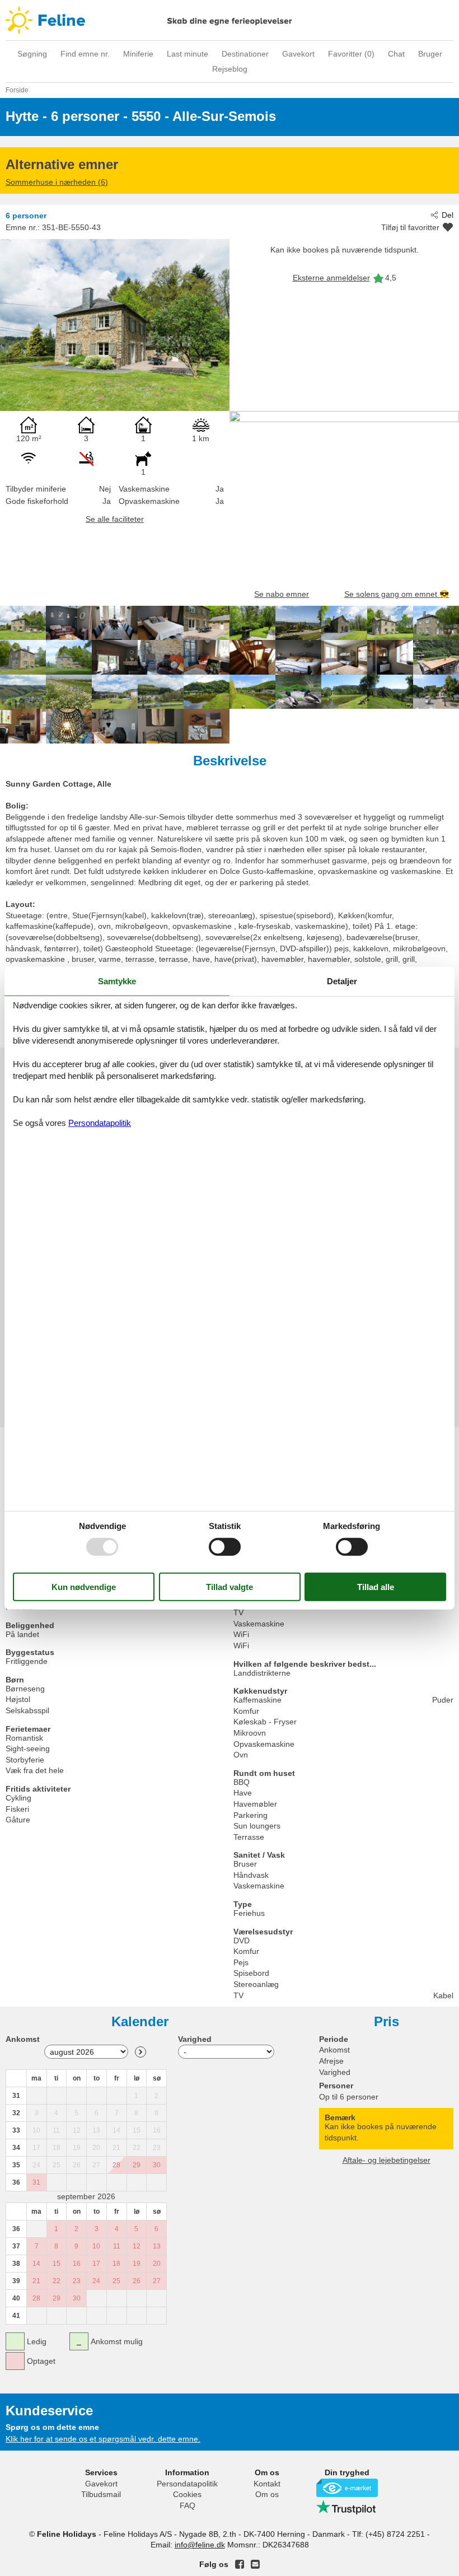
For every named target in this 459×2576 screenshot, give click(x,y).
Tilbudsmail (101, 2494)
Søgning (32, 54)
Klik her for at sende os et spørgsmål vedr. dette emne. (103, 2439)
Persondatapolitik (187, 2484)
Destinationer (245, 54)
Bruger (430, 54)
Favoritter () (351, 54)
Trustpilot (347, 2507)
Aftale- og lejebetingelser (387, 2160)
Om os (267, 2494)
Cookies (187, 2494)
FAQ (188, 2505)
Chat (396, 54)
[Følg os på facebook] (240, 2564)
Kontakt (267, 2484)
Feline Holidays (230, 20)
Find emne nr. (85, 54)
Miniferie (138, 54)
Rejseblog (230, 69)
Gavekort (298, 54)
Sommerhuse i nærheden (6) (57, 182)
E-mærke (347, 2488)
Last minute (188, 54)
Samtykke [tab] (117, 981)
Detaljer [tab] (342, 981)
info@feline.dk (200, 2545)
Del (448, 215)
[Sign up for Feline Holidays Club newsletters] (255, 2564)
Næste (140, 2052)
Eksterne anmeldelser (331, 278)
